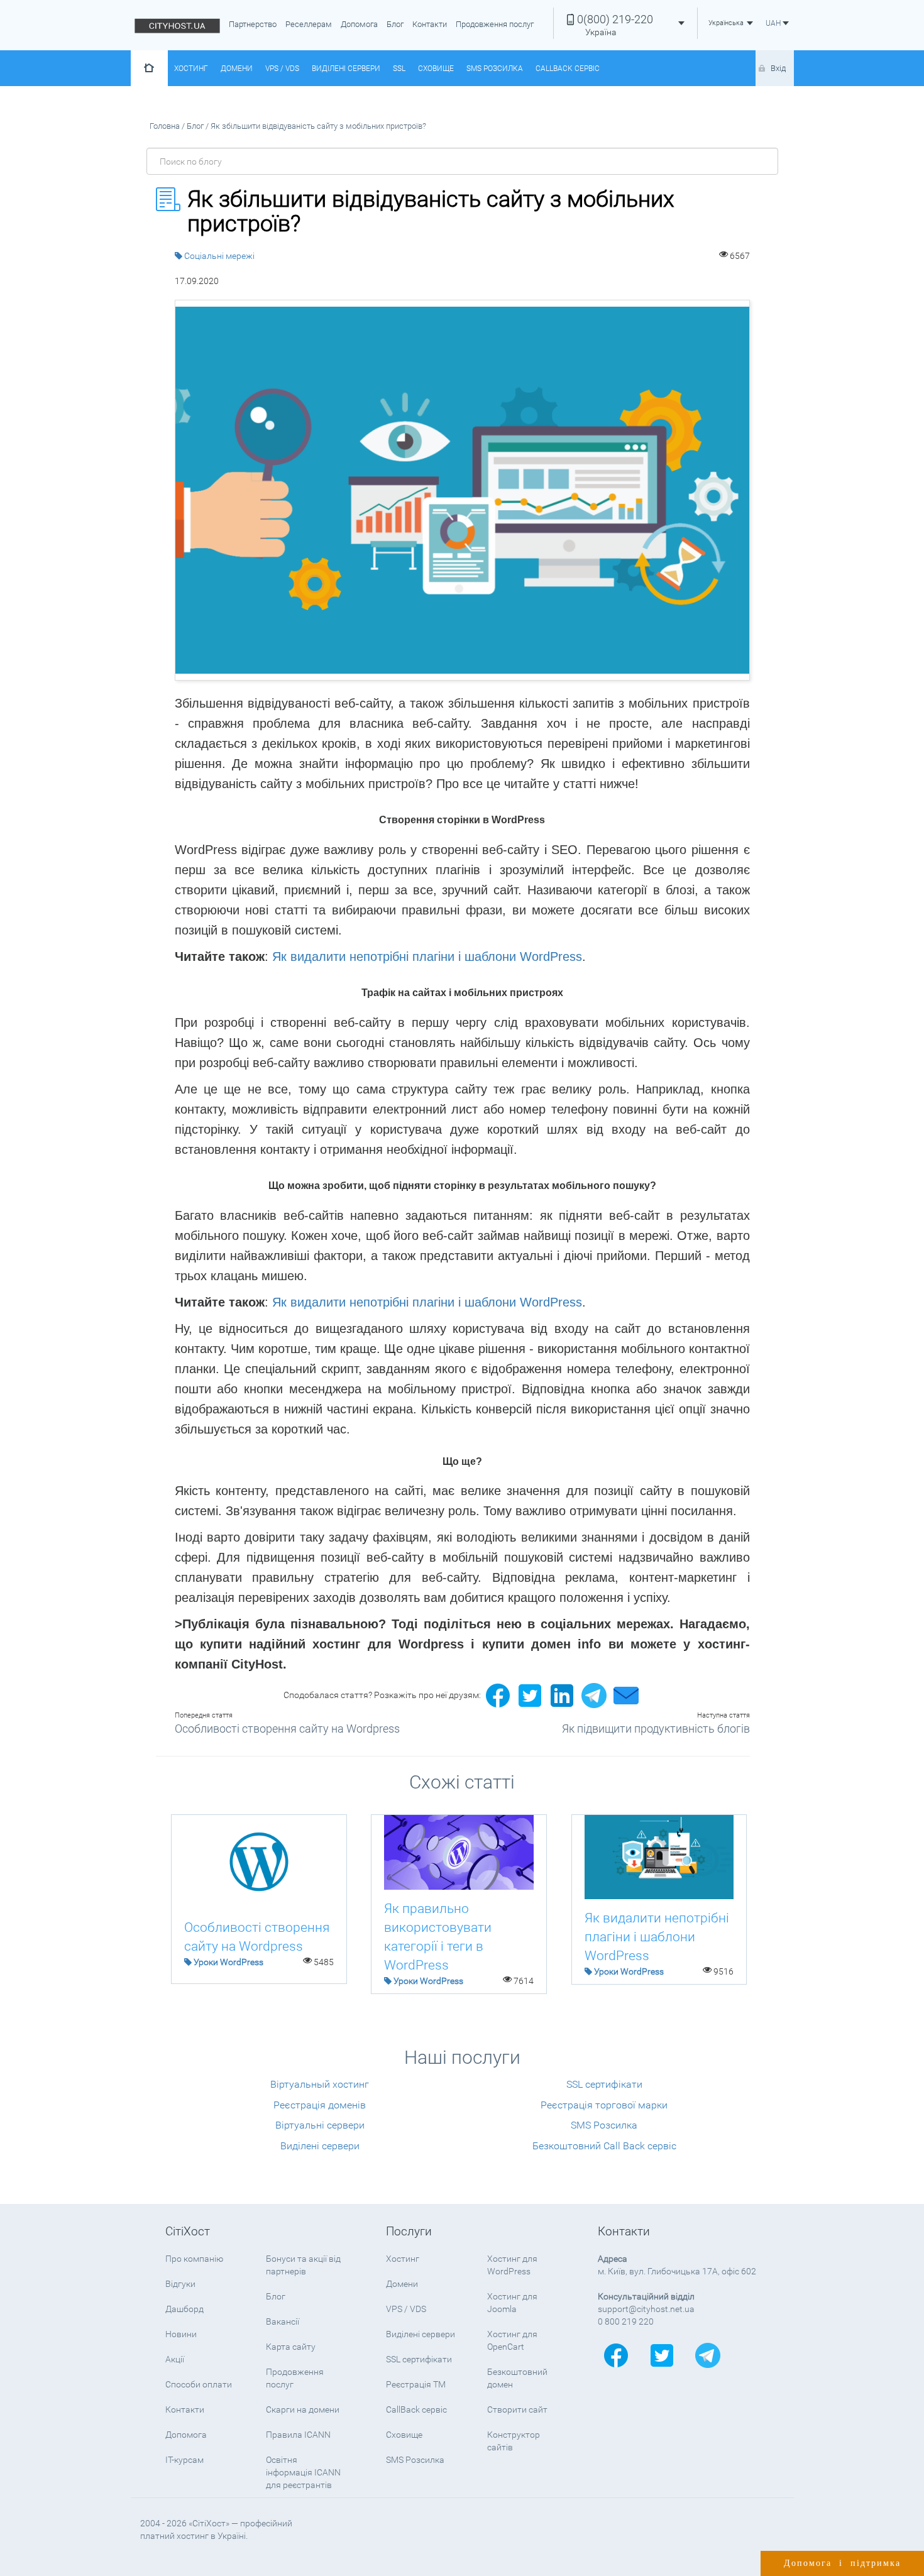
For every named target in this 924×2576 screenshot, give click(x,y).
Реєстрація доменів (320, 2105)
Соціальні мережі (219, 256)
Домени (237, 69)
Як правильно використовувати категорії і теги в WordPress (438, 1937)
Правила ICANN (298, 2435)
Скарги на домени (303, 2409)
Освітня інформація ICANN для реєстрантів (303, 2472)
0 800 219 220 (626, 2321)
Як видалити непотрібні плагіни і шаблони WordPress (427, 956)
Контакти (430, 24)
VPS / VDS (282, 69)
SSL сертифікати (604, 2084)
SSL (399, 69)
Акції (175, 2359)
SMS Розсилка (495, 69)
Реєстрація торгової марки (604, 2105)
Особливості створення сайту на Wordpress (287, 1729)
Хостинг (191, 69)
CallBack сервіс (568, 69)
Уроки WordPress (228, 1962)
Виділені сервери (346, 69)
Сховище (436, 69)
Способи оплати (199, 2384)
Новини (181, 2334)
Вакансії (283, 2321)
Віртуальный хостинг (320, 2084)
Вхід (778, 68)
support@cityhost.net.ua (646, 2309)
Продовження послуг (495, 24)
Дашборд (184, 2309)
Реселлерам (309, 24)
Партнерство (253, 24)
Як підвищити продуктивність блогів (656, 1729)
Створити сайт (517, 2409)
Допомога (359, 24)
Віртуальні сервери (320, 2125)
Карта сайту (291, 2347)
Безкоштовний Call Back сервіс (604, 2146)
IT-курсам (184, 2460)
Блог (395, 24)
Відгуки (180, 2284)
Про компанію (194, 2259)
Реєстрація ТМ (416, 2384)
